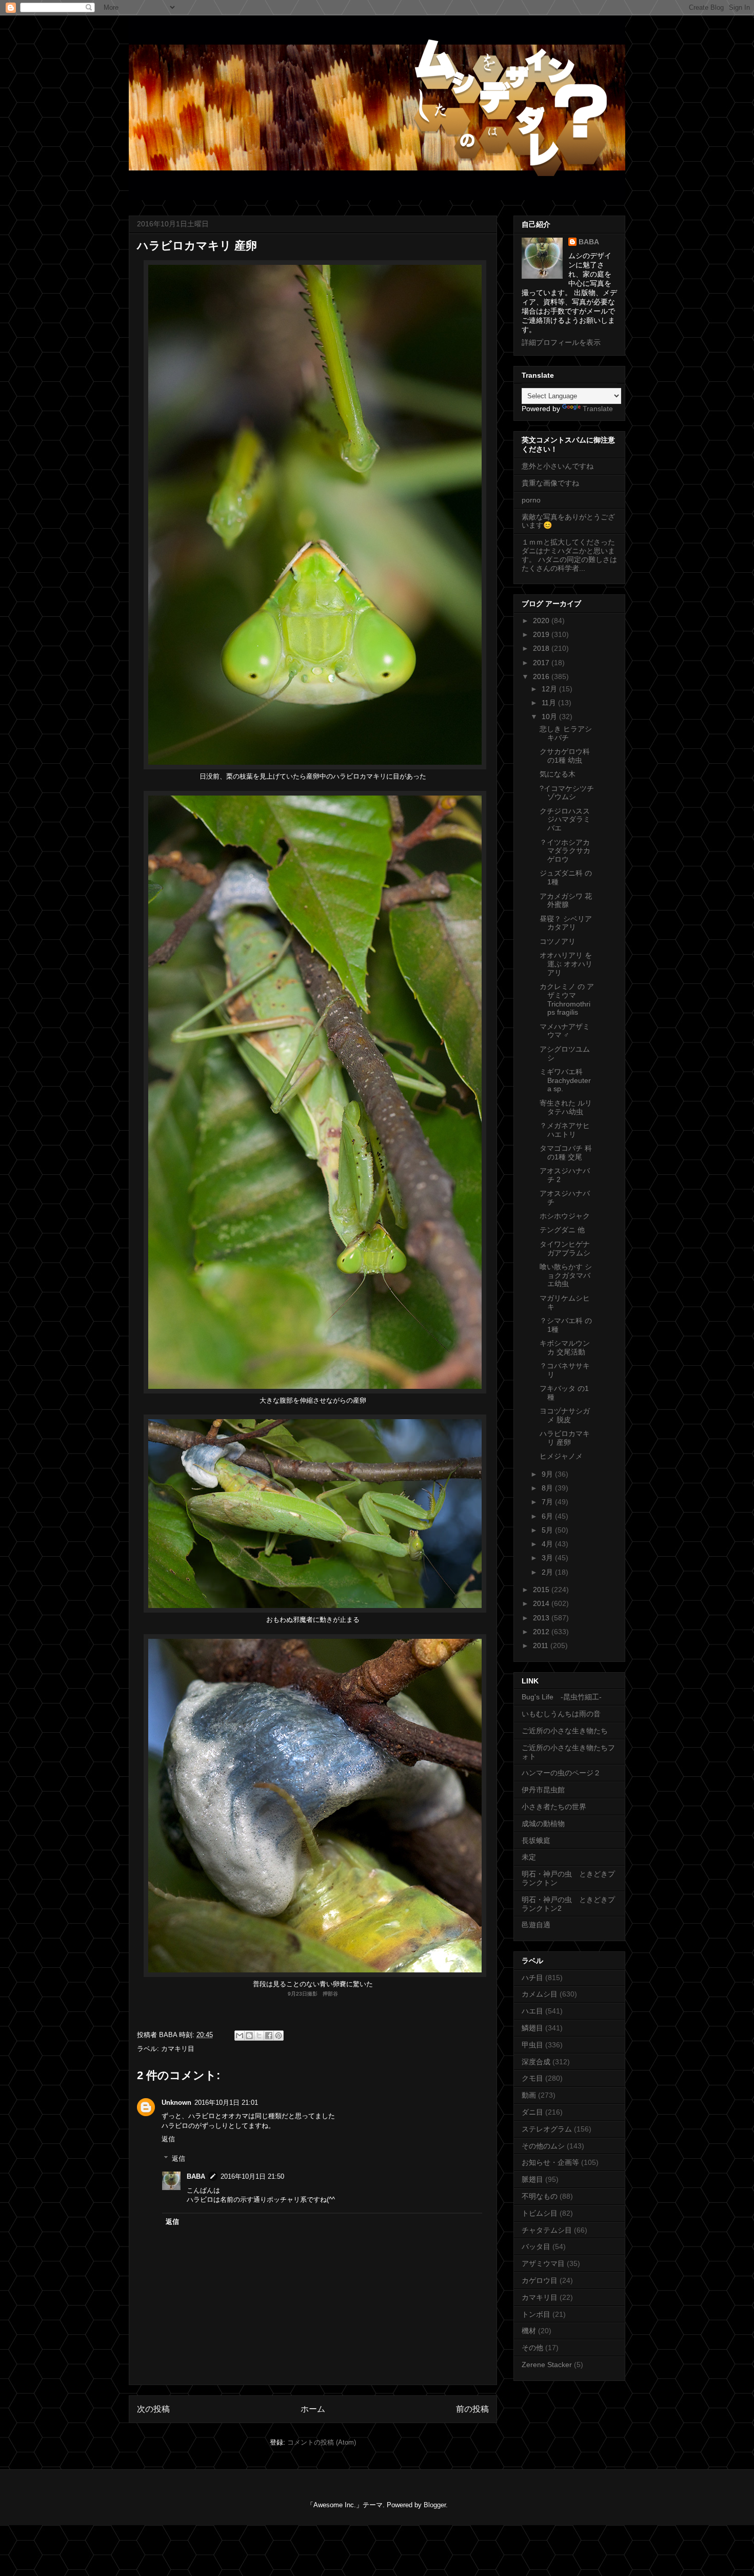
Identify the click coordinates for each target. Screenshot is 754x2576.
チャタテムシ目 (547, 2230)
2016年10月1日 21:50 (252, 2176)
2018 (542, 648)
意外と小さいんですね (558, 466)
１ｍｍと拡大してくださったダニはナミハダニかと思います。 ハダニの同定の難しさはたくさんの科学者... (569, 555)
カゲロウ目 (540, 2280)
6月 (548, 1516)
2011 (542, 1645)
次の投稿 (153, 2409)
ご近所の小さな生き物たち (565, 1731)
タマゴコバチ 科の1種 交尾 (566, 1153)
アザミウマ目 (543, 2263)
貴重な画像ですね (550, 483)
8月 (548, 1488)
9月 (548, 1474)
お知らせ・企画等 (550, 2162)
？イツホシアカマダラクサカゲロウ (565, 851)
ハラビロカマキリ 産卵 (565, 1438)
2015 (542, 1590)
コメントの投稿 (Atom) (322, 2442)
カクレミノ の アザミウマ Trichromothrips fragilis (567, 999)
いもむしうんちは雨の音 (561, 1714)
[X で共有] (259, 2036)
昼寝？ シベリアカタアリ (566, 923)
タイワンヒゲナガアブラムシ (565, 1248)
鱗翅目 (532, 2028)
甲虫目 (532, 2045)
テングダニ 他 (562, 1230)
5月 (548, 1530)
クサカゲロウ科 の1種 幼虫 (565, 756)
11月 (550, 703)
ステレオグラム (547, 2129)
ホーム (313, 2409)
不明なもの (540, 2196)
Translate (598, 409)
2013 (542, 1618)
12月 (550, 689)
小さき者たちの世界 (554, 1807)
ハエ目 (532, 2011)
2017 (542, 663)
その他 (532, 2348)
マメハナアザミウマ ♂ (565, 1031)
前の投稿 (472, 2409)
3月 (548, 1558)
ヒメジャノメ (561, 1456)
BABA (196, 2176)
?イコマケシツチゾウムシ (567, 793)
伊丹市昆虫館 (543, 1790)
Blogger (435, 2505)
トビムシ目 (540, 2213)
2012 (542, 1632)
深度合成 (536, 2062)
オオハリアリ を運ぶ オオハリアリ (566, 964)
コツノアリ (558, 941)
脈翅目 (532, 2179)
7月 (548, 1502)
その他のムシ (543, 2146)
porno (531, 500)
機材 (529, 2331)
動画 (529, 2095)
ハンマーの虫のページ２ (561, 1773)
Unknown (176, 2103)
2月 (548, 1572)
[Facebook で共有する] (269, 2036)
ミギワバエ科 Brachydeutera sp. (565, 1080)
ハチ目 (532, 1978)
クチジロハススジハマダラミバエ (565, 820)
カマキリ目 (178, 2049)
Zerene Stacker (547, 2365)
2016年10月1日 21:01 (226, 2103)
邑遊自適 (536, 1925)
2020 (542, 621)
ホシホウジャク (565, 1216)
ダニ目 (532, 2112)
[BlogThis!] (249, 2036)
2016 (542, 676)
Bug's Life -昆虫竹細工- (562, 1697)
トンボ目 (536, 2314)
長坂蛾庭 (536, 1841)
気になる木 (558, 774)
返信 (168, 2139)
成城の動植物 (543, 1824)
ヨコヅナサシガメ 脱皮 (565, 1415)
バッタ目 (536, 2246)
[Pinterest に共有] (279, 2036)
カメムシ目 (540, 1994)
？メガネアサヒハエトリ (565, 1130)
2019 (542, 634)
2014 (542, 1603)
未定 (529, 1857)
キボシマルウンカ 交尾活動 (565, 1348)
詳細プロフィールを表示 (561, 342)
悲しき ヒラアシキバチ (566, 733)
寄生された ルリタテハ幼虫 (566, 1107)
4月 (548, 1544)
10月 (550, 716)
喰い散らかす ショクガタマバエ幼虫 (566, 1275)
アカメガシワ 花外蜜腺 (566, 900)
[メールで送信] (240, 2036)
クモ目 (532, 2078)
